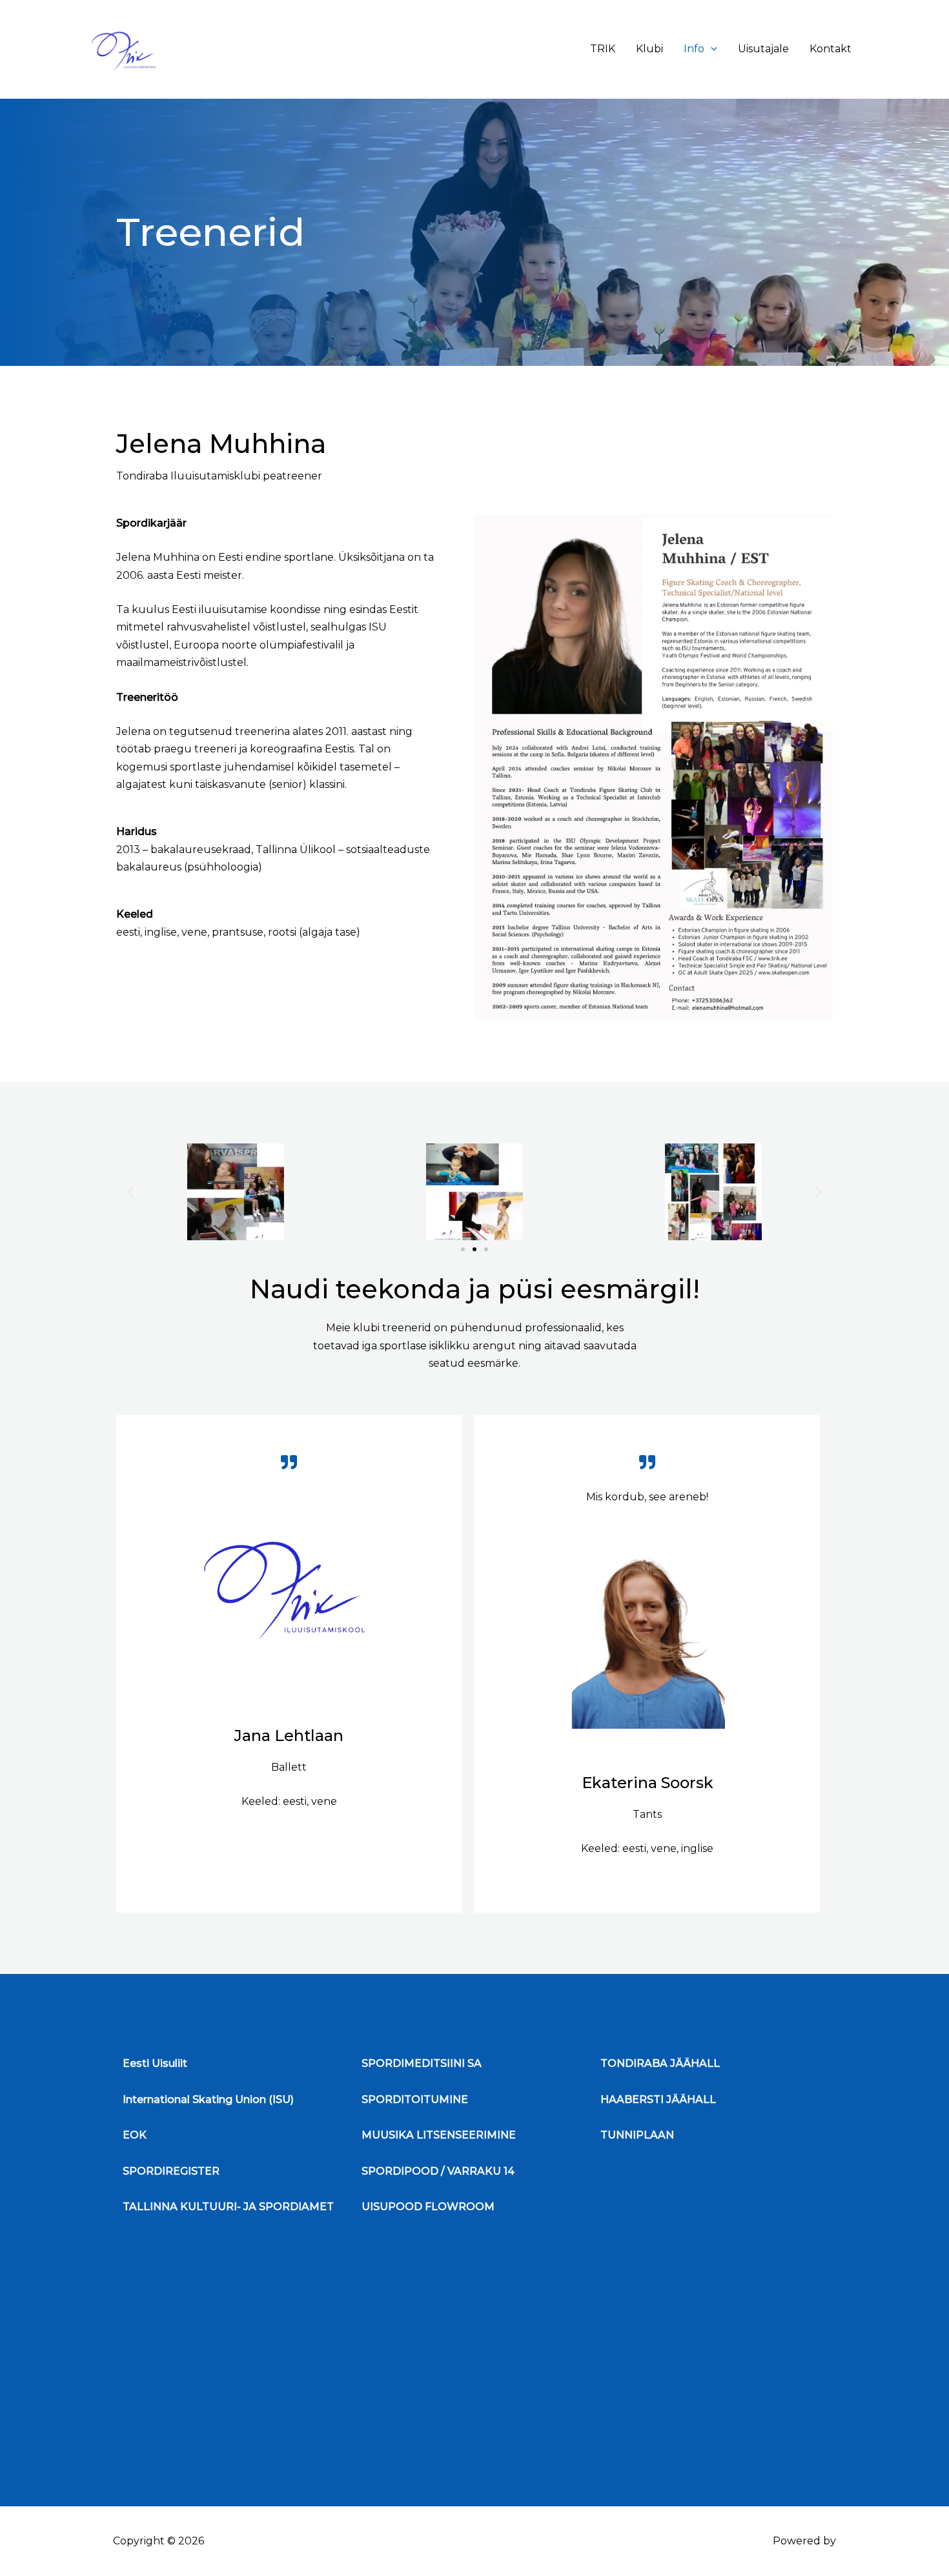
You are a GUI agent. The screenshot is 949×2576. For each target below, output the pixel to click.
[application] (711, 49)
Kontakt (831, 49)
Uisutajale (763, 49)
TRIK (603, 49)
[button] (131, 1192)
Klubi (649, 49)
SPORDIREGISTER (171, 2171)
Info (694, 49)
